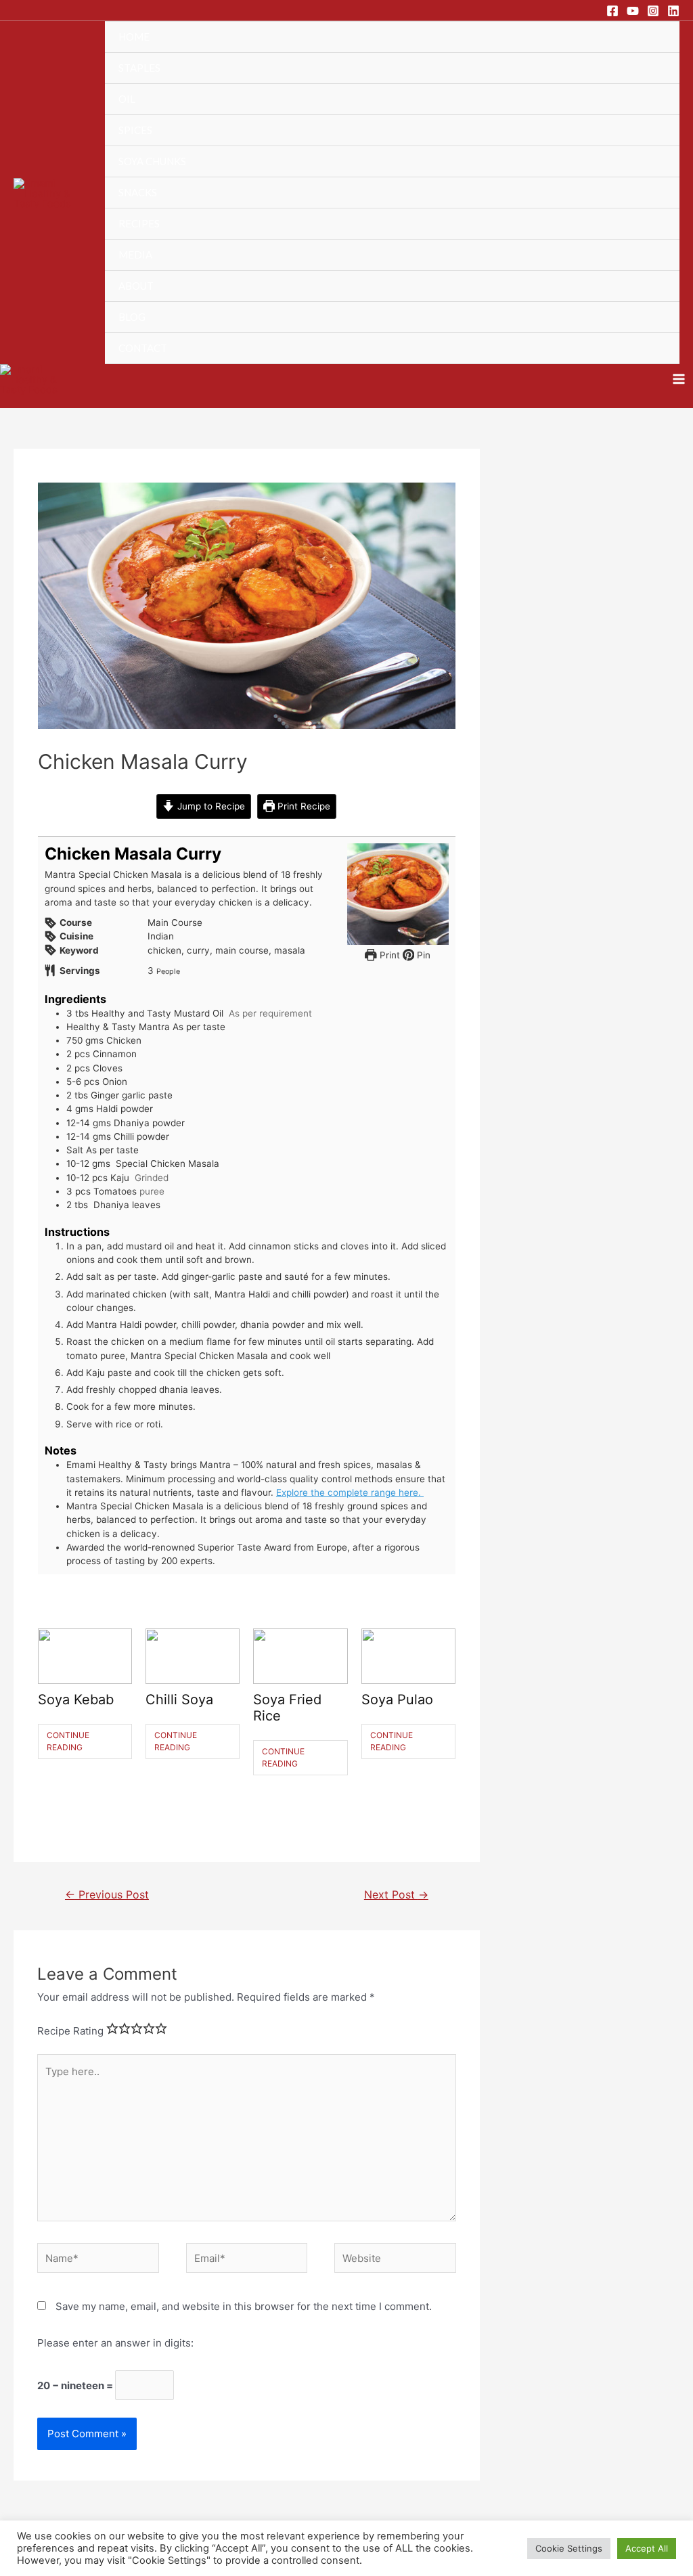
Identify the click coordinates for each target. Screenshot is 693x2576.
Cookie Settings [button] (569, 2548)
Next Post (396, 1895)
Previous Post (107, 1895)
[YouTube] (633, 11)
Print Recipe (303, 806)
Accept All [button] (647, 2548)
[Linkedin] (673, 11)
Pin (422, 955)
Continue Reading (68, 1741)
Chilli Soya (179, 1700)
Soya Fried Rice (287, 1708)
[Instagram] (653, 11)
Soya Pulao (397, 1700)
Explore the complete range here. (350, 1492)
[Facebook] (612, 11)
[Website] (395, 2260)
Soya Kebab (76, 1700)
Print (388, 955)
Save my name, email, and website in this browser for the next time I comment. (244, 2306)
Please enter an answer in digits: (115, 2343)
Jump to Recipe (210, 806)
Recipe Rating (70, 2031)
